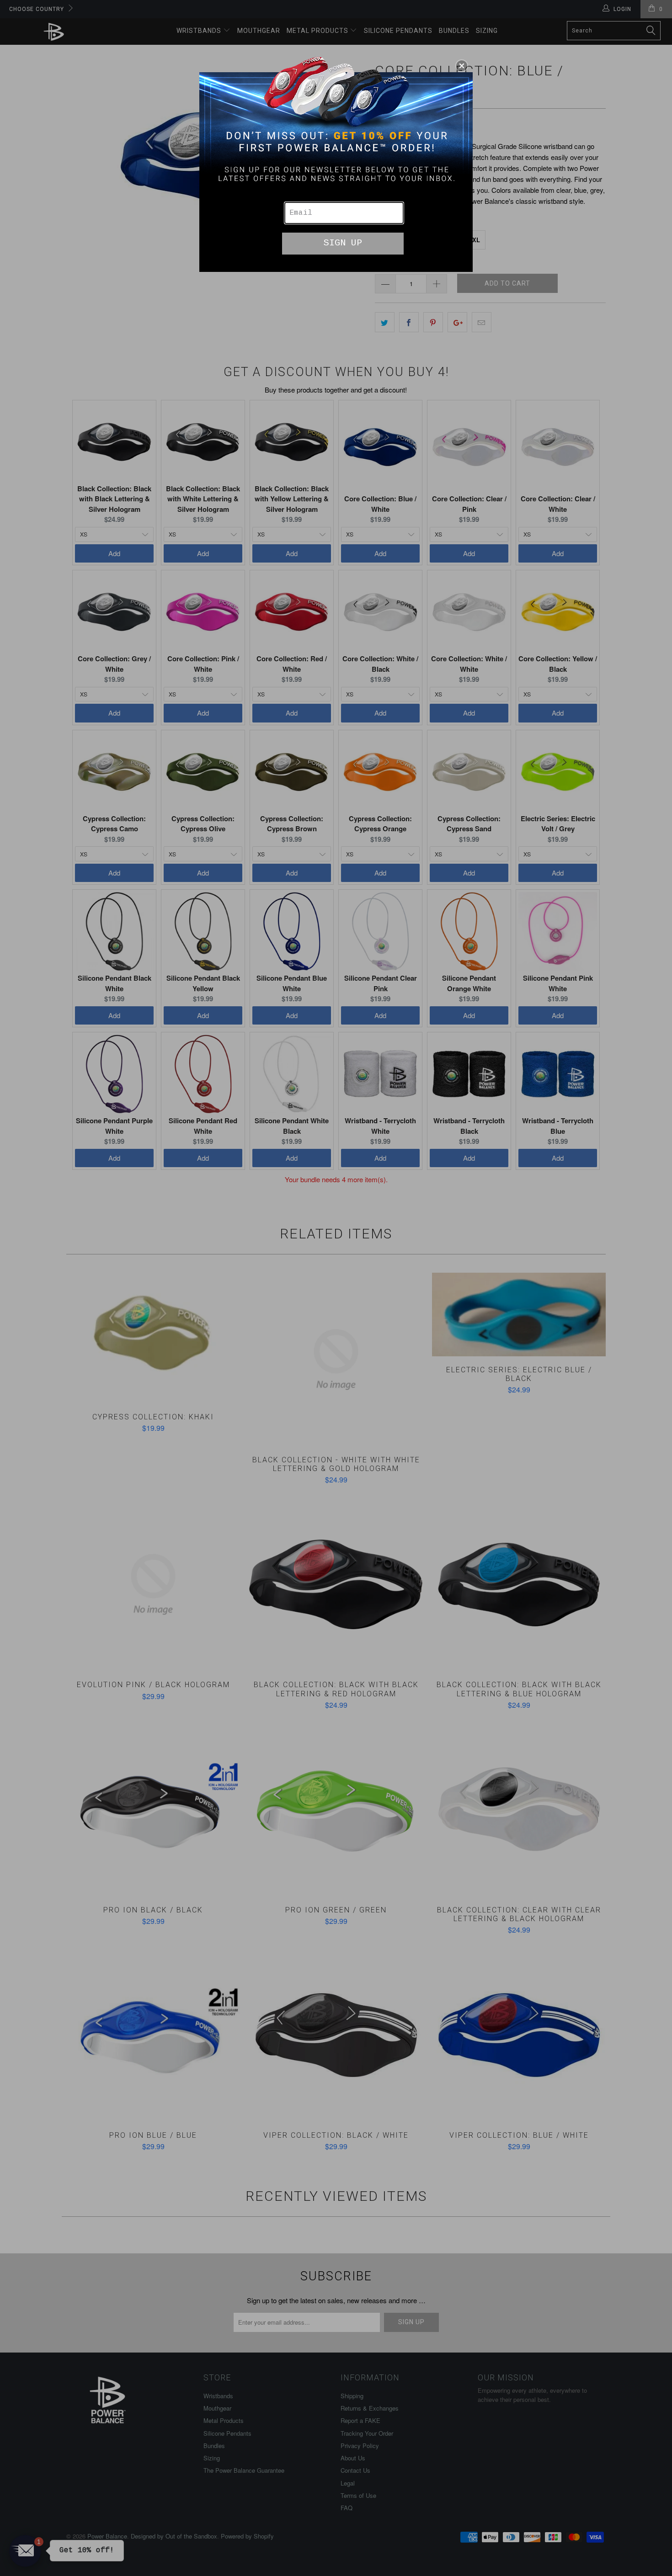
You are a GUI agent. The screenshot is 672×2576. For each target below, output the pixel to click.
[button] (462, 66)
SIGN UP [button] (343, 243)
